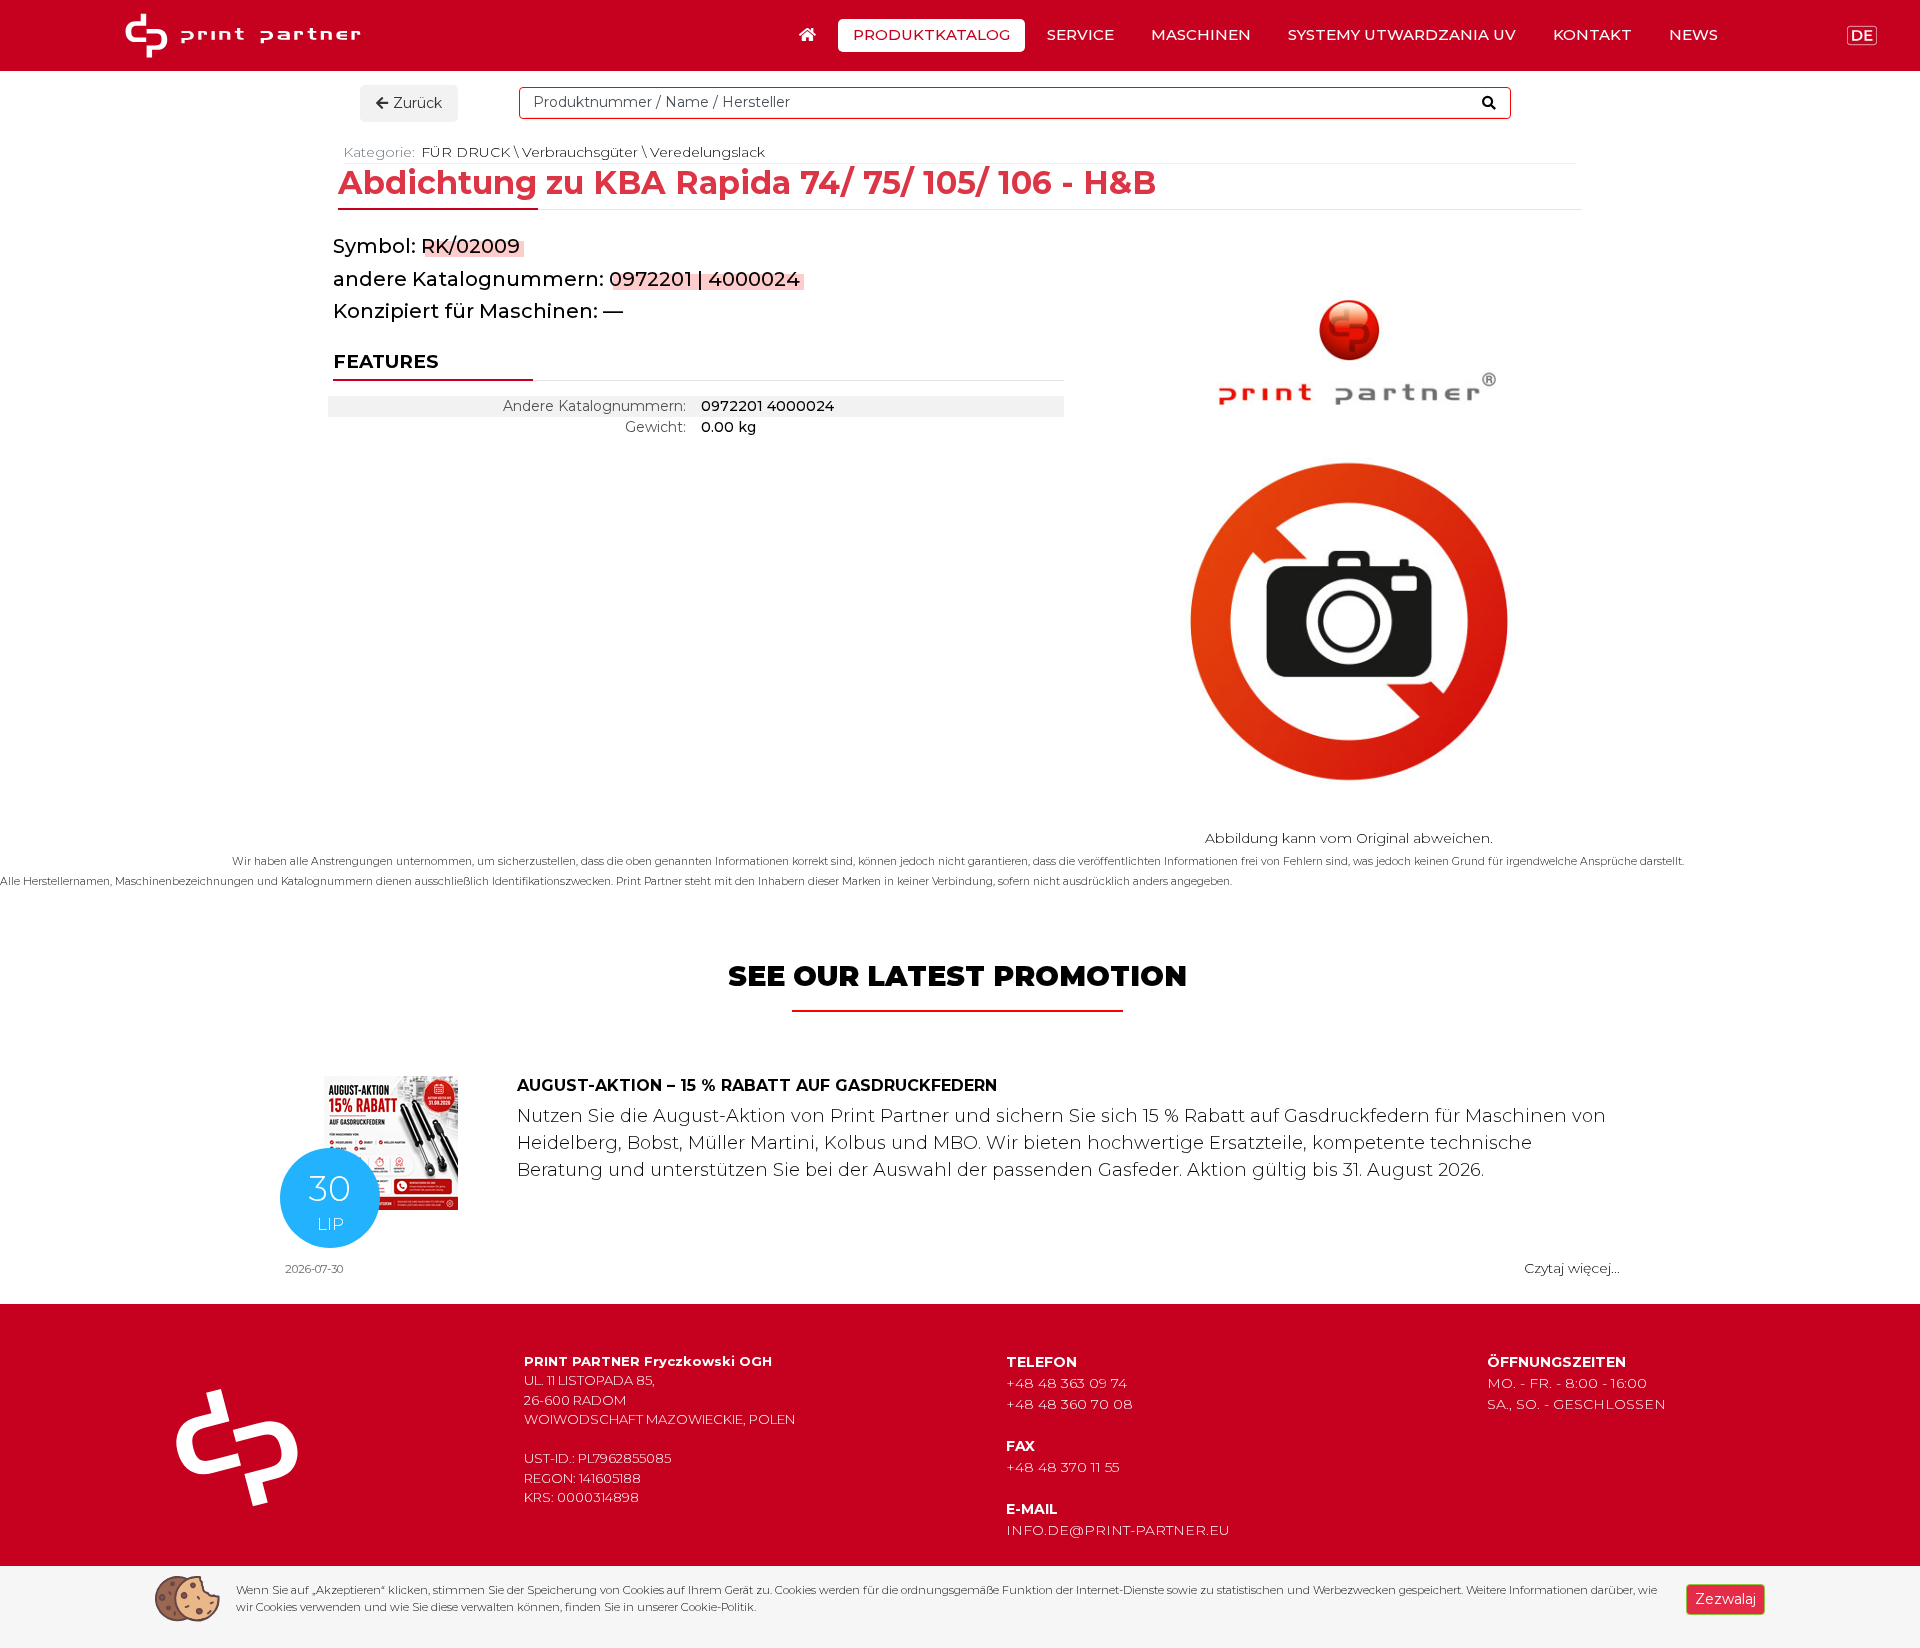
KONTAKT (1592, 34)
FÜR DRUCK (465, 152)
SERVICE (1080, 34)
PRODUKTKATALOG (931, 34)
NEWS (1693, 34)
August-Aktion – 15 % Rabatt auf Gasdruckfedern (757, 1085)
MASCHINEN (1201, 34)
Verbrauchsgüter (580, 152)
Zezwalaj (1725, 1599)
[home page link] (250, 35)
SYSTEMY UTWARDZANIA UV (1402, 34)
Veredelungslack (707, 152)
